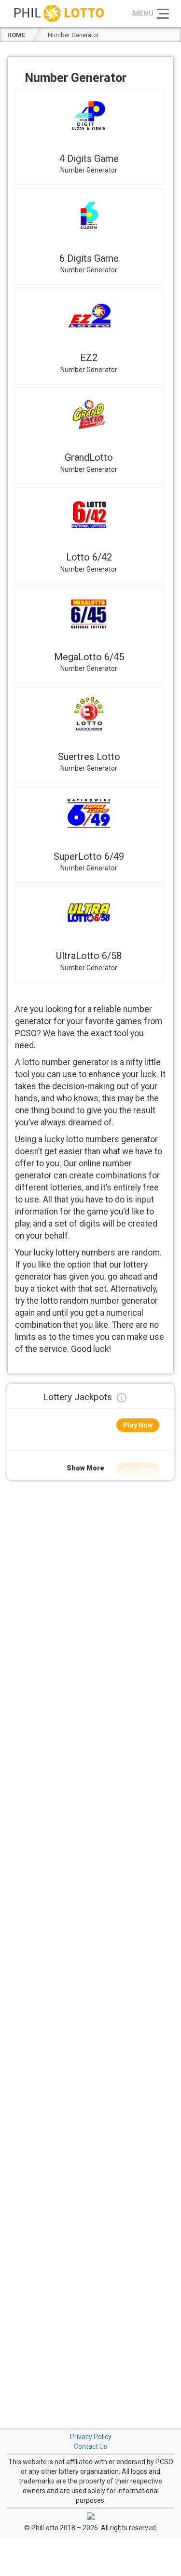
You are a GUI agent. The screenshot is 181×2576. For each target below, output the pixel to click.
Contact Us (90, 2446)
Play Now (138, 1425)
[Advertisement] (90, 1575)
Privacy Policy (91, 2437)
